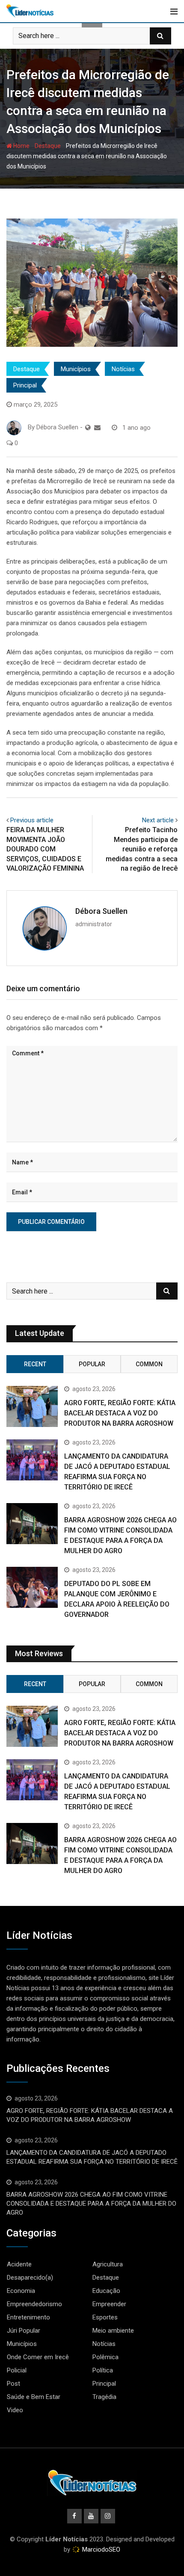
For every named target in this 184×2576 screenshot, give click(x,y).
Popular (92, 1364)
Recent (35, 1364)
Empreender (109, 2304)
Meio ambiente (113, 2331)
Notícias (123, 369)
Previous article (32, 820)
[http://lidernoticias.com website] (88, 428)
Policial (17, 2370)
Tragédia (104, 2397)
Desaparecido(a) (30, 2278)
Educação (106, 2291)
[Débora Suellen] (97, 428)
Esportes (105, 2317)
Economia (21, 2291)
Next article (158, 820)
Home (21, 146)
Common (149, 1364)
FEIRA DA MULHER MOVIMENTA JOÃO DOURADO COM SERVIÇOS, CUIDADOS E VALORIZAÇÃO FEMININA (45, 849)
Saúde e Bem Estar (34, 2397)
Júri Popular (24, 2331)
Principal (25, 385)
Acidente (19, 2264)
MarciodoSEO (100, 2549)
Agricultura (108, 2264)
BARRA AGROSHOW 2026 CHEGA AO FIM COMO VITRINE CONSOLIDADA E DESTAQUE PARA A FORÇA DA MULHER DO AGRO (91, 2204)
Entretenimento (28, 2317)
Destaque (48, 146)
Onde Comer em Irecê (38, 2357)
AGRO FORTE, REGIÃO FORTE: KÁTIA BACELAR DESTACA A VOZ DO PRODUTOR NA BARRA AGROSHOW (120, 1413)
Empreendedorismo (34, 2304)
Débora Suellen (101, 911)
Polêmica (105, 2357)
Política (103, 2370)
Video (15, 2410)
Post (13, 2384)
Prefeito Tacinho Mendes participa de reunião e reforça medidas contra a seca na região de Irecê (142, 849)
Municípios (76, 369)
